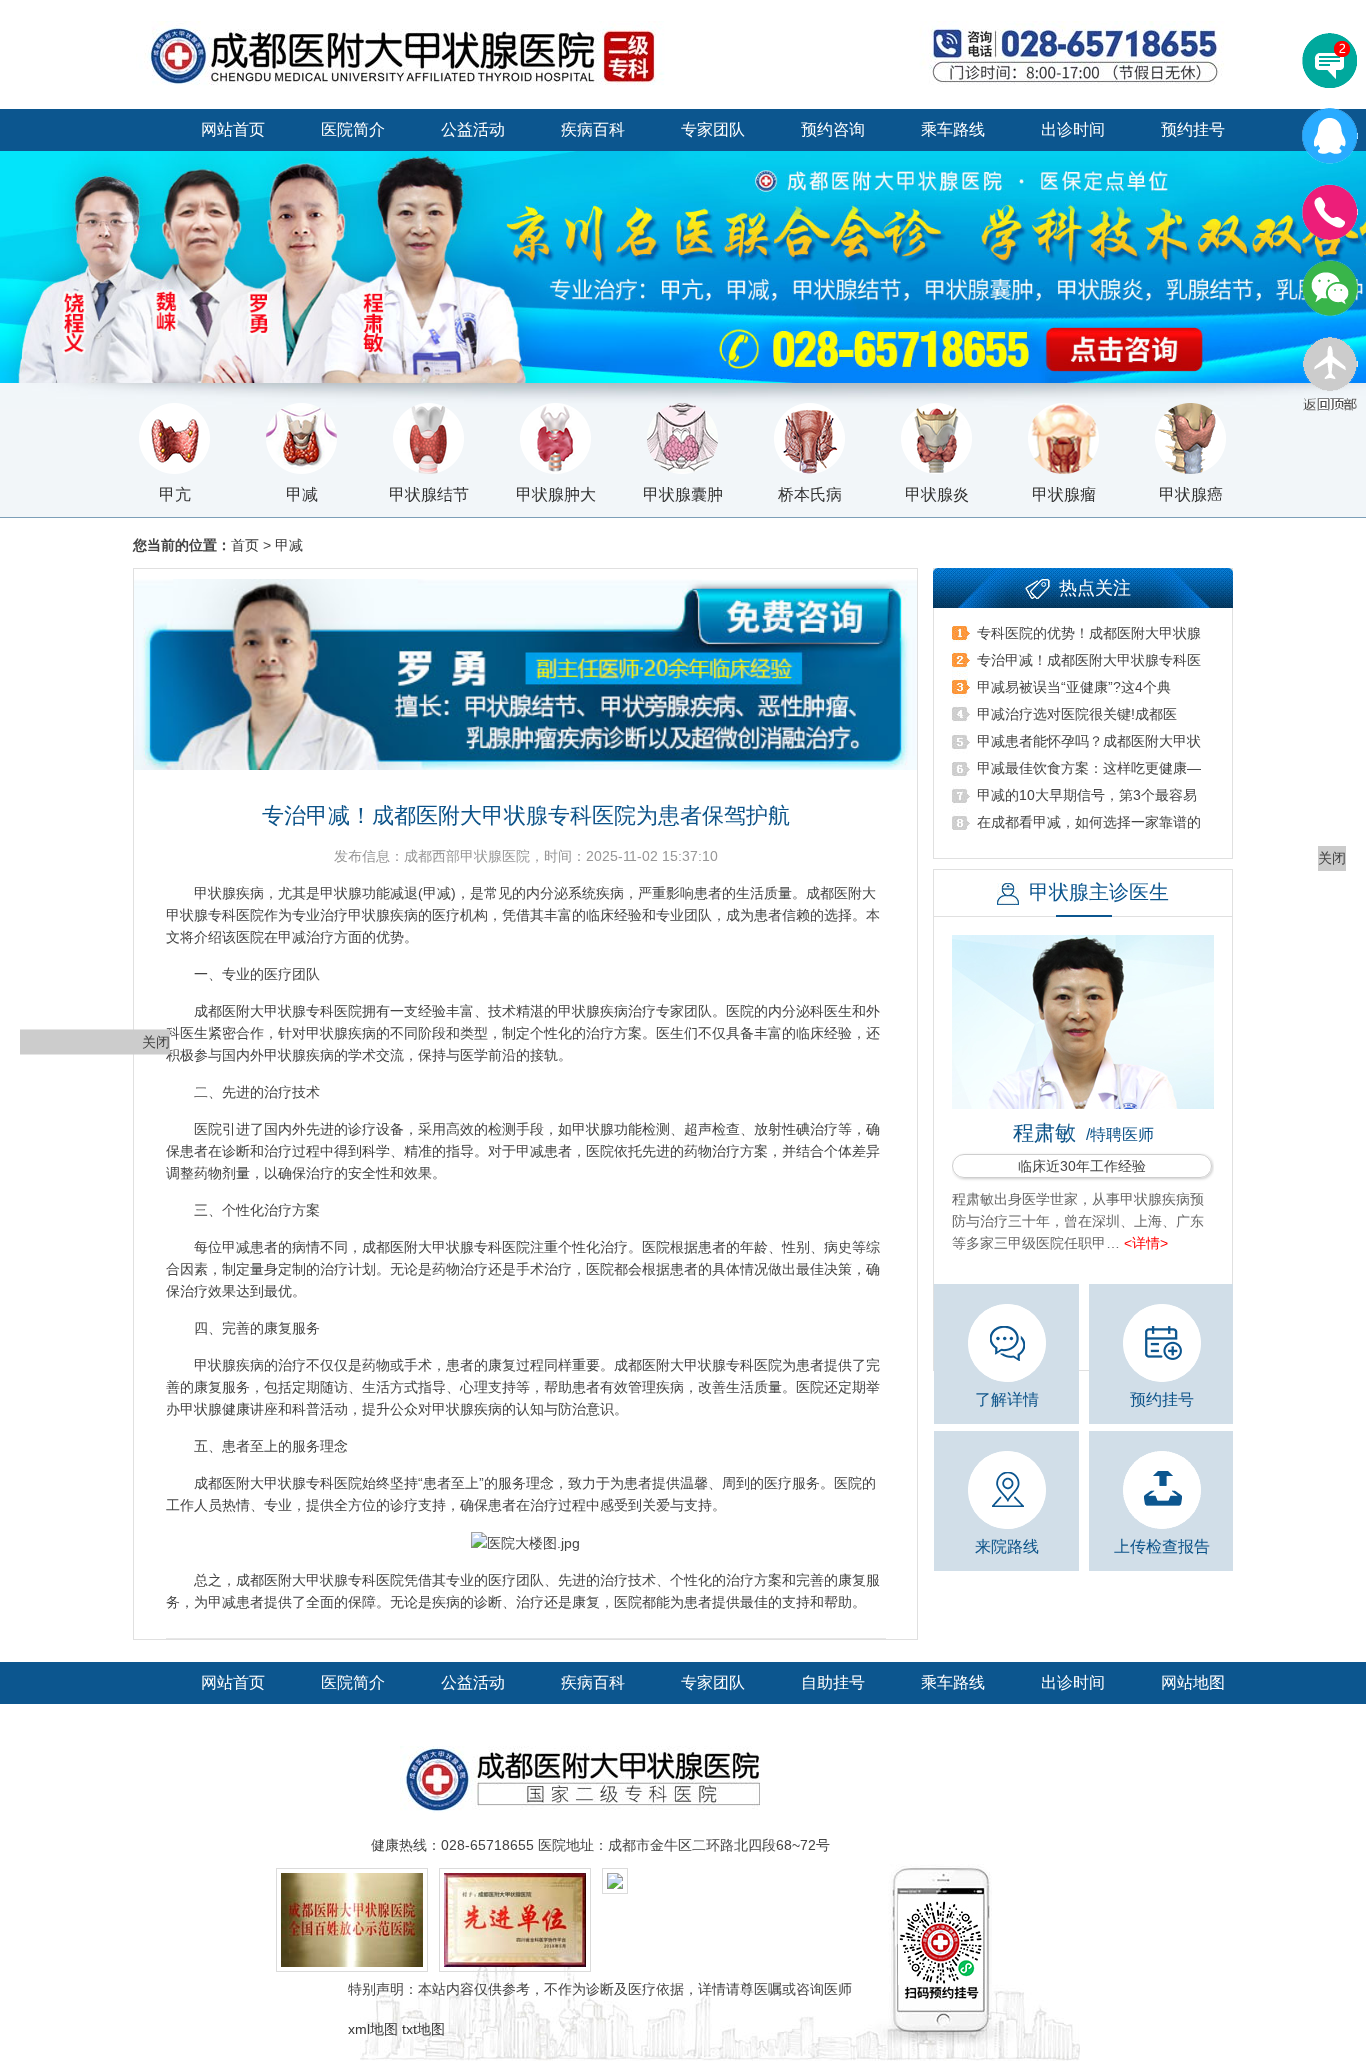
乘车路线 (953, 129)
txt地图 (423, 2029)
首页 (245, 545)
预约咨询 (833, 129)
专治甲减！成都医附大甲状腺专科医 (1089, 660)
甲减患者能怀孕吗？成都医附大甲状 (1089, 741)
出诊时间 (1073, 129)
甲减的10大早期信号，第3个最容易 (1087, 795)
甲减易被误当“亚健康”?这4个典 (1074, 687)
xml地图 (373, 2029)
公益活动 (473, 129)
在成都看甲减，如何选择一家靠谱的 (1089, 822)
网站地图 (1193, 1682)
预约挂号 (1193, 129)
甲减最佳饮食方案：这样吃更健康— (1089, 768)
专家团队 (713, 129)
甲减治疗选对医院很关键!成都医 (1077, 714)
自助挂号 (833, 1682)
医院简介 (353, 129)
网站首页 (233, 129)
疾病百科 (593, 129)
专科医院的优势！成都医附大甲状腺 (1089, 633)
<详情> (1146, 1243)
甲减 (289, 545)
